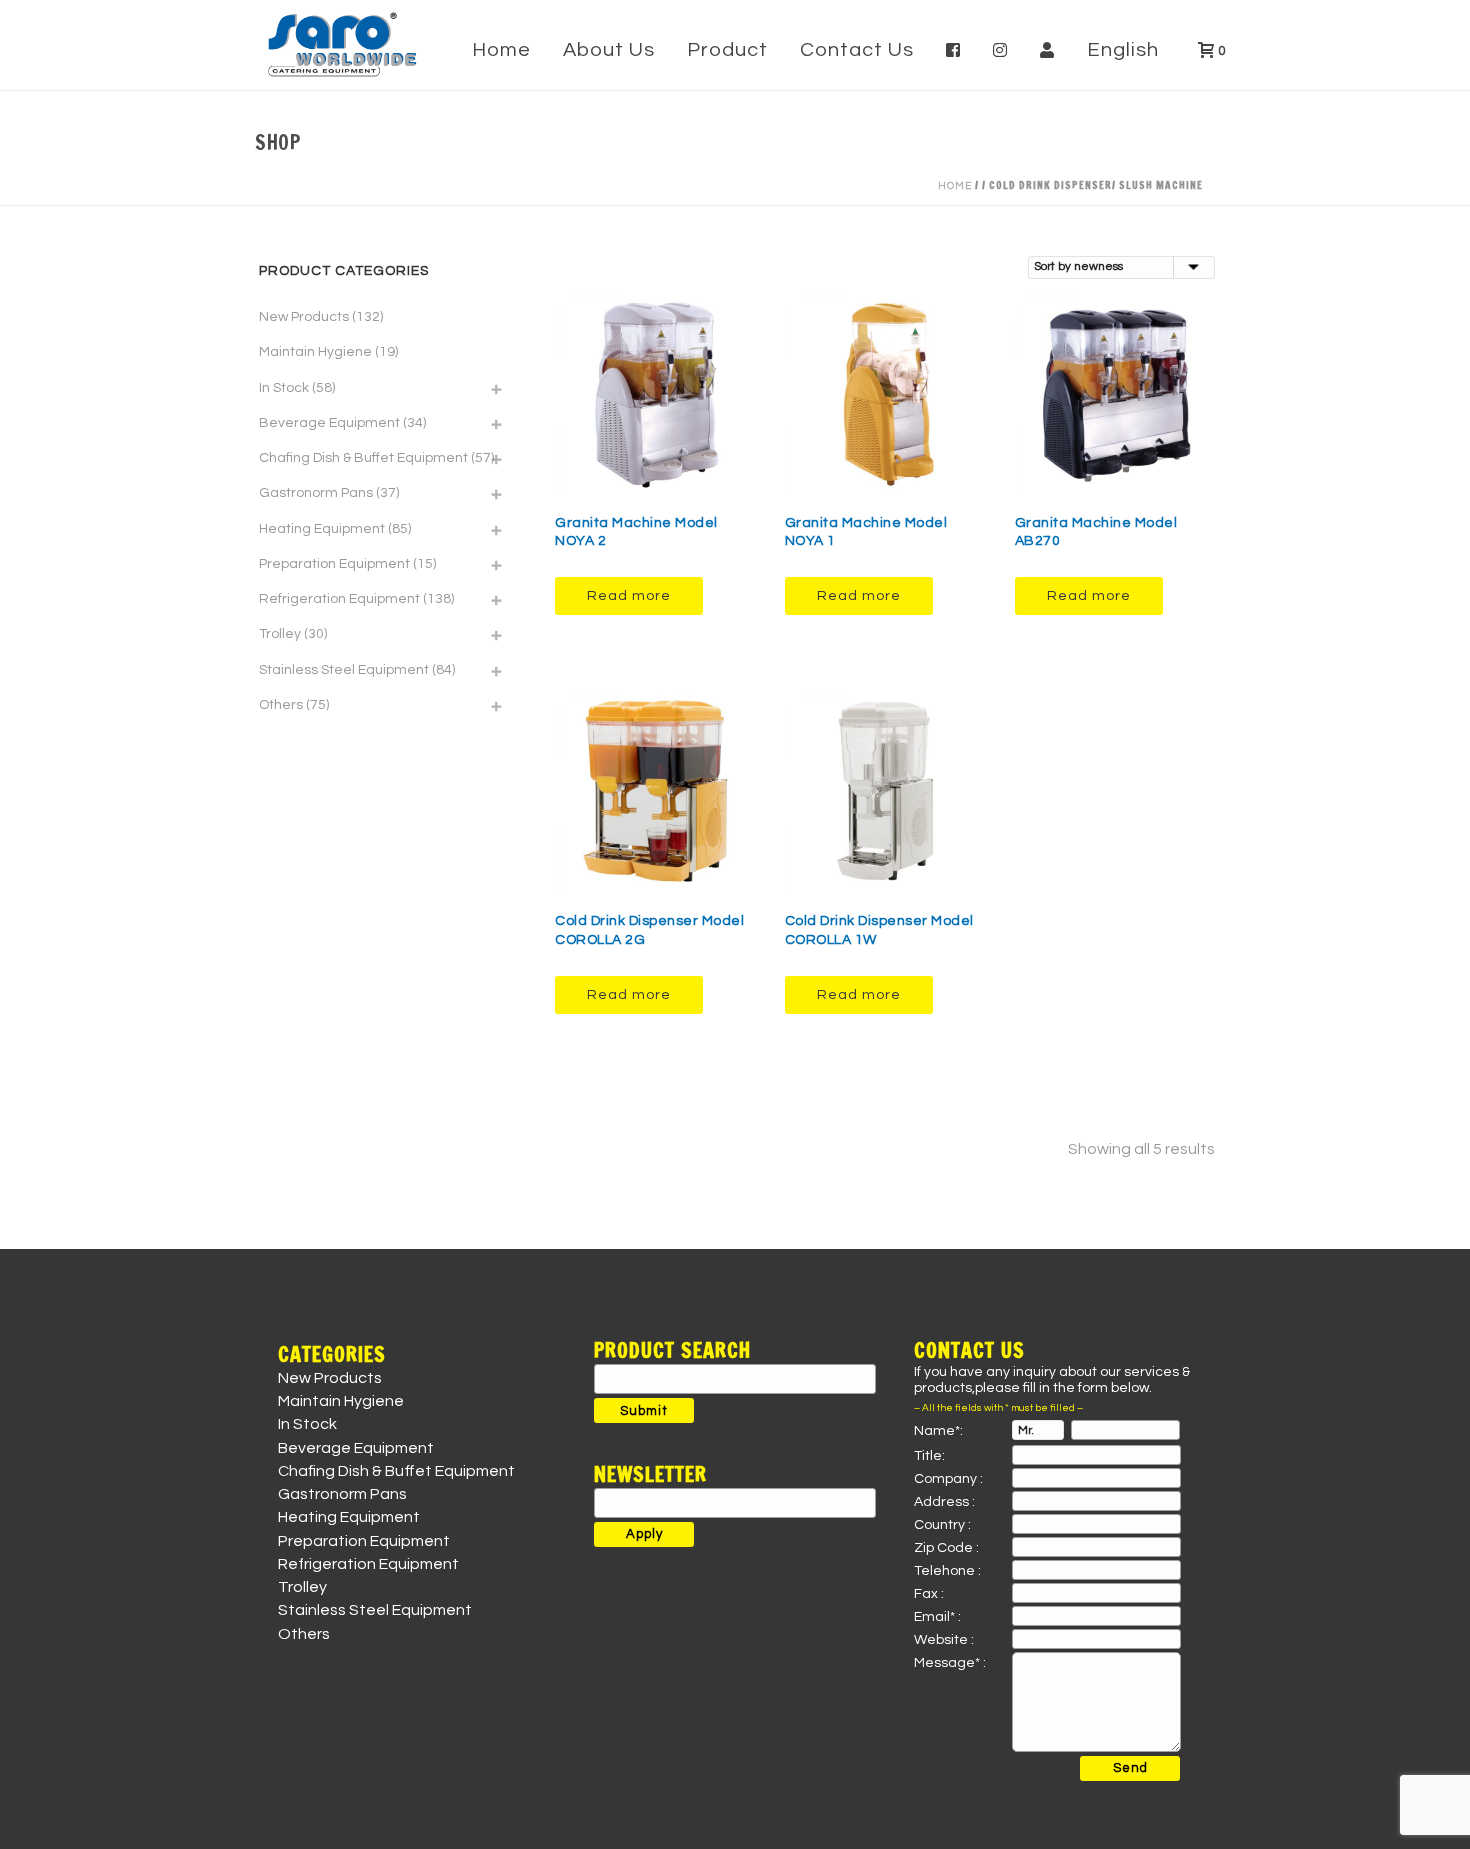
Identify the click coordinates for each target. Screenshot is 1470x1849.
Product (727, 50)
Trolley (280, 634)
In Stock (284, 388)
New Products (304, 317)
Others (281, 705)
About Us (609, 50)
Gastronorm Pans (316, 493)
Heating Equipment (322, 529)
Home (501, 50)
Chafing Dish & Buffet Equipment (363, 458)
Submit (644, 1411)
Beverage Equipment (329, 423)
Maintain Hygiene (315, 352)
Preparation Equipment (334, 564)
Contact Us (857, 50)
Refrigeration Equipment (339, 599)
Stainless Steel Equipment (344, 670)
